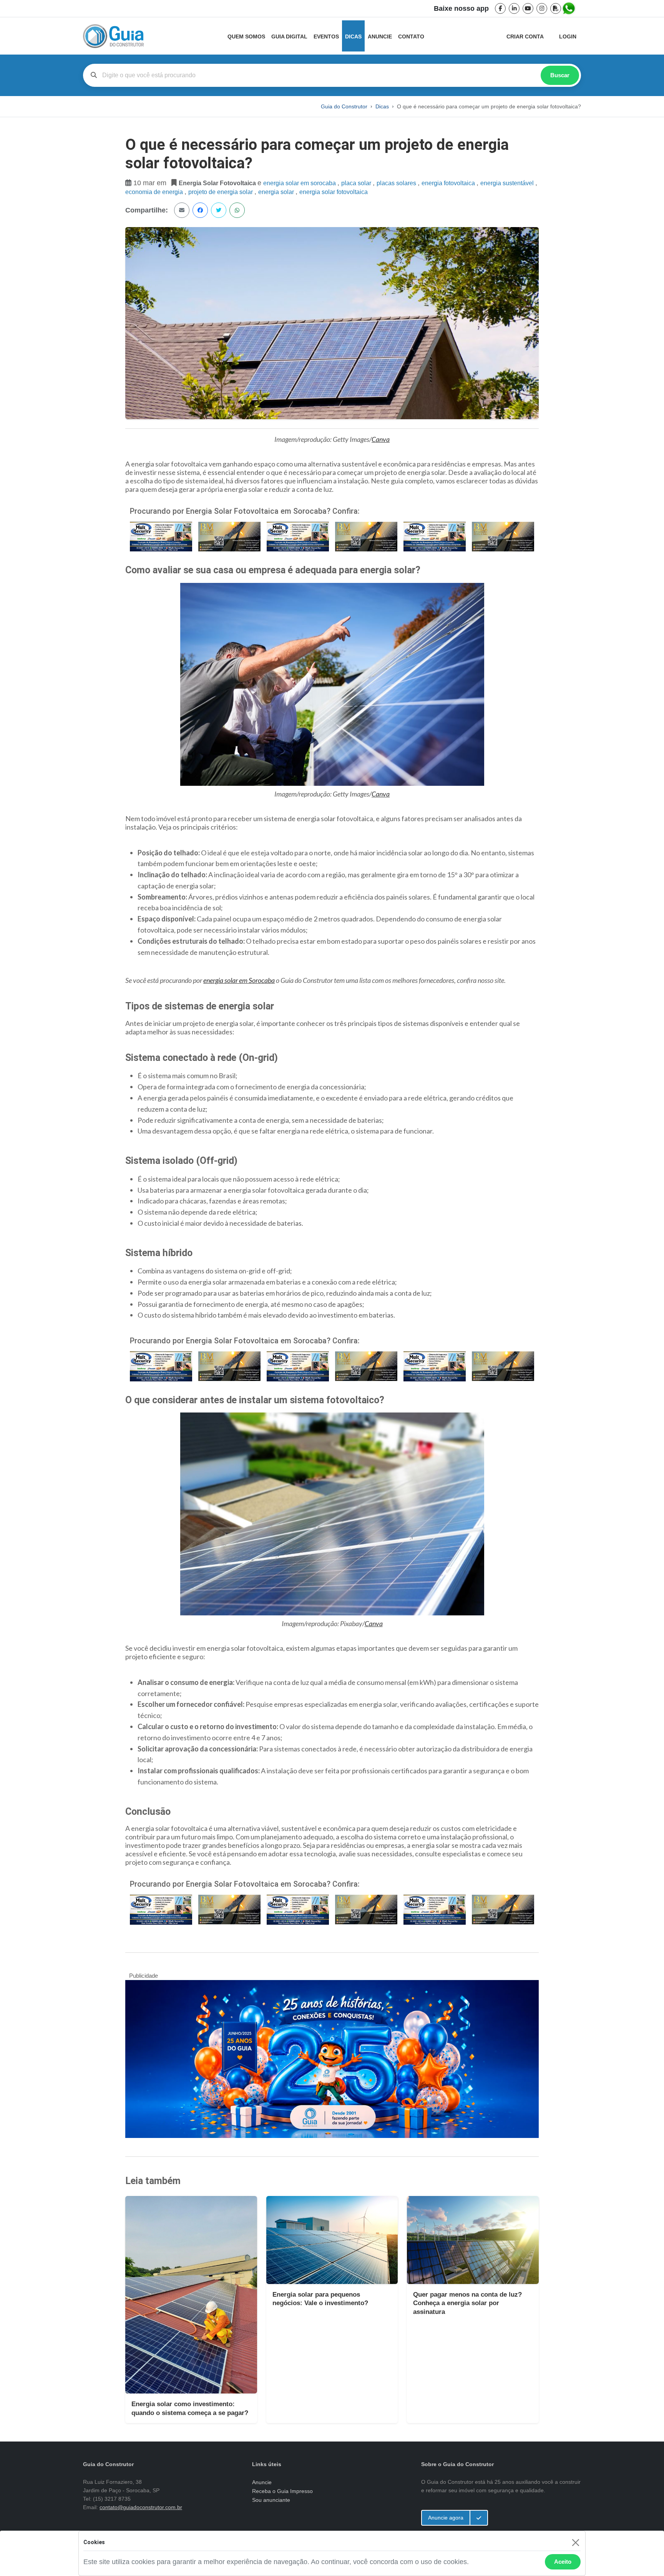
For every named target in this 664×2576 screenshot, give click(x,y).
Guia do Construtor (344, 106)
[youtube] (528, 8)
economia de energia (155, 192)
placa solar (357, 183)
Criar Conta (525, 37)
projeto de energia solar (221, 192)
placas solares (397, 183)
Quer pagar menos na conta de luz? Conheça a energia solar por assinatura (467, 2303)
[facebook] (500, 8)
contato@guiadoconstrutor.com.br (141, 2507)
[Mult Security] (161, 536)
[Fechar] (575, 2542)
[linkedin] (514, 8)
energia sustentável (508, 183)
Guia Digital (289, 37)
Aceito (563, 2562)
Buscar (560, 75)
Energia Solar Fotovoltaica (334, 192)
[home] (113, 36)
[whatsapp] (569, 8)
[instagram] (542, 8)
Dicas (353, 37)
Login (568, 37)
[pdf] (556, 8)
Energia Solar (277, 192)
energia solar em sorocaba (300, 183)
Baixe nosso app (461, 8)
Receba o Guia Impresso (282, 2491)
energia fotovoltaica (449, 183)
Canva (381, 439)
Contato (411, 37)
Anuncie (380, 37)
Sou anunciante (271, 2500)
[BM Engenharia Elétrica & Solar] (229, 536)
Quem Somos (246, 37)
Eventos (326, 37)
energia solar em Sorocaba (239, 980)
